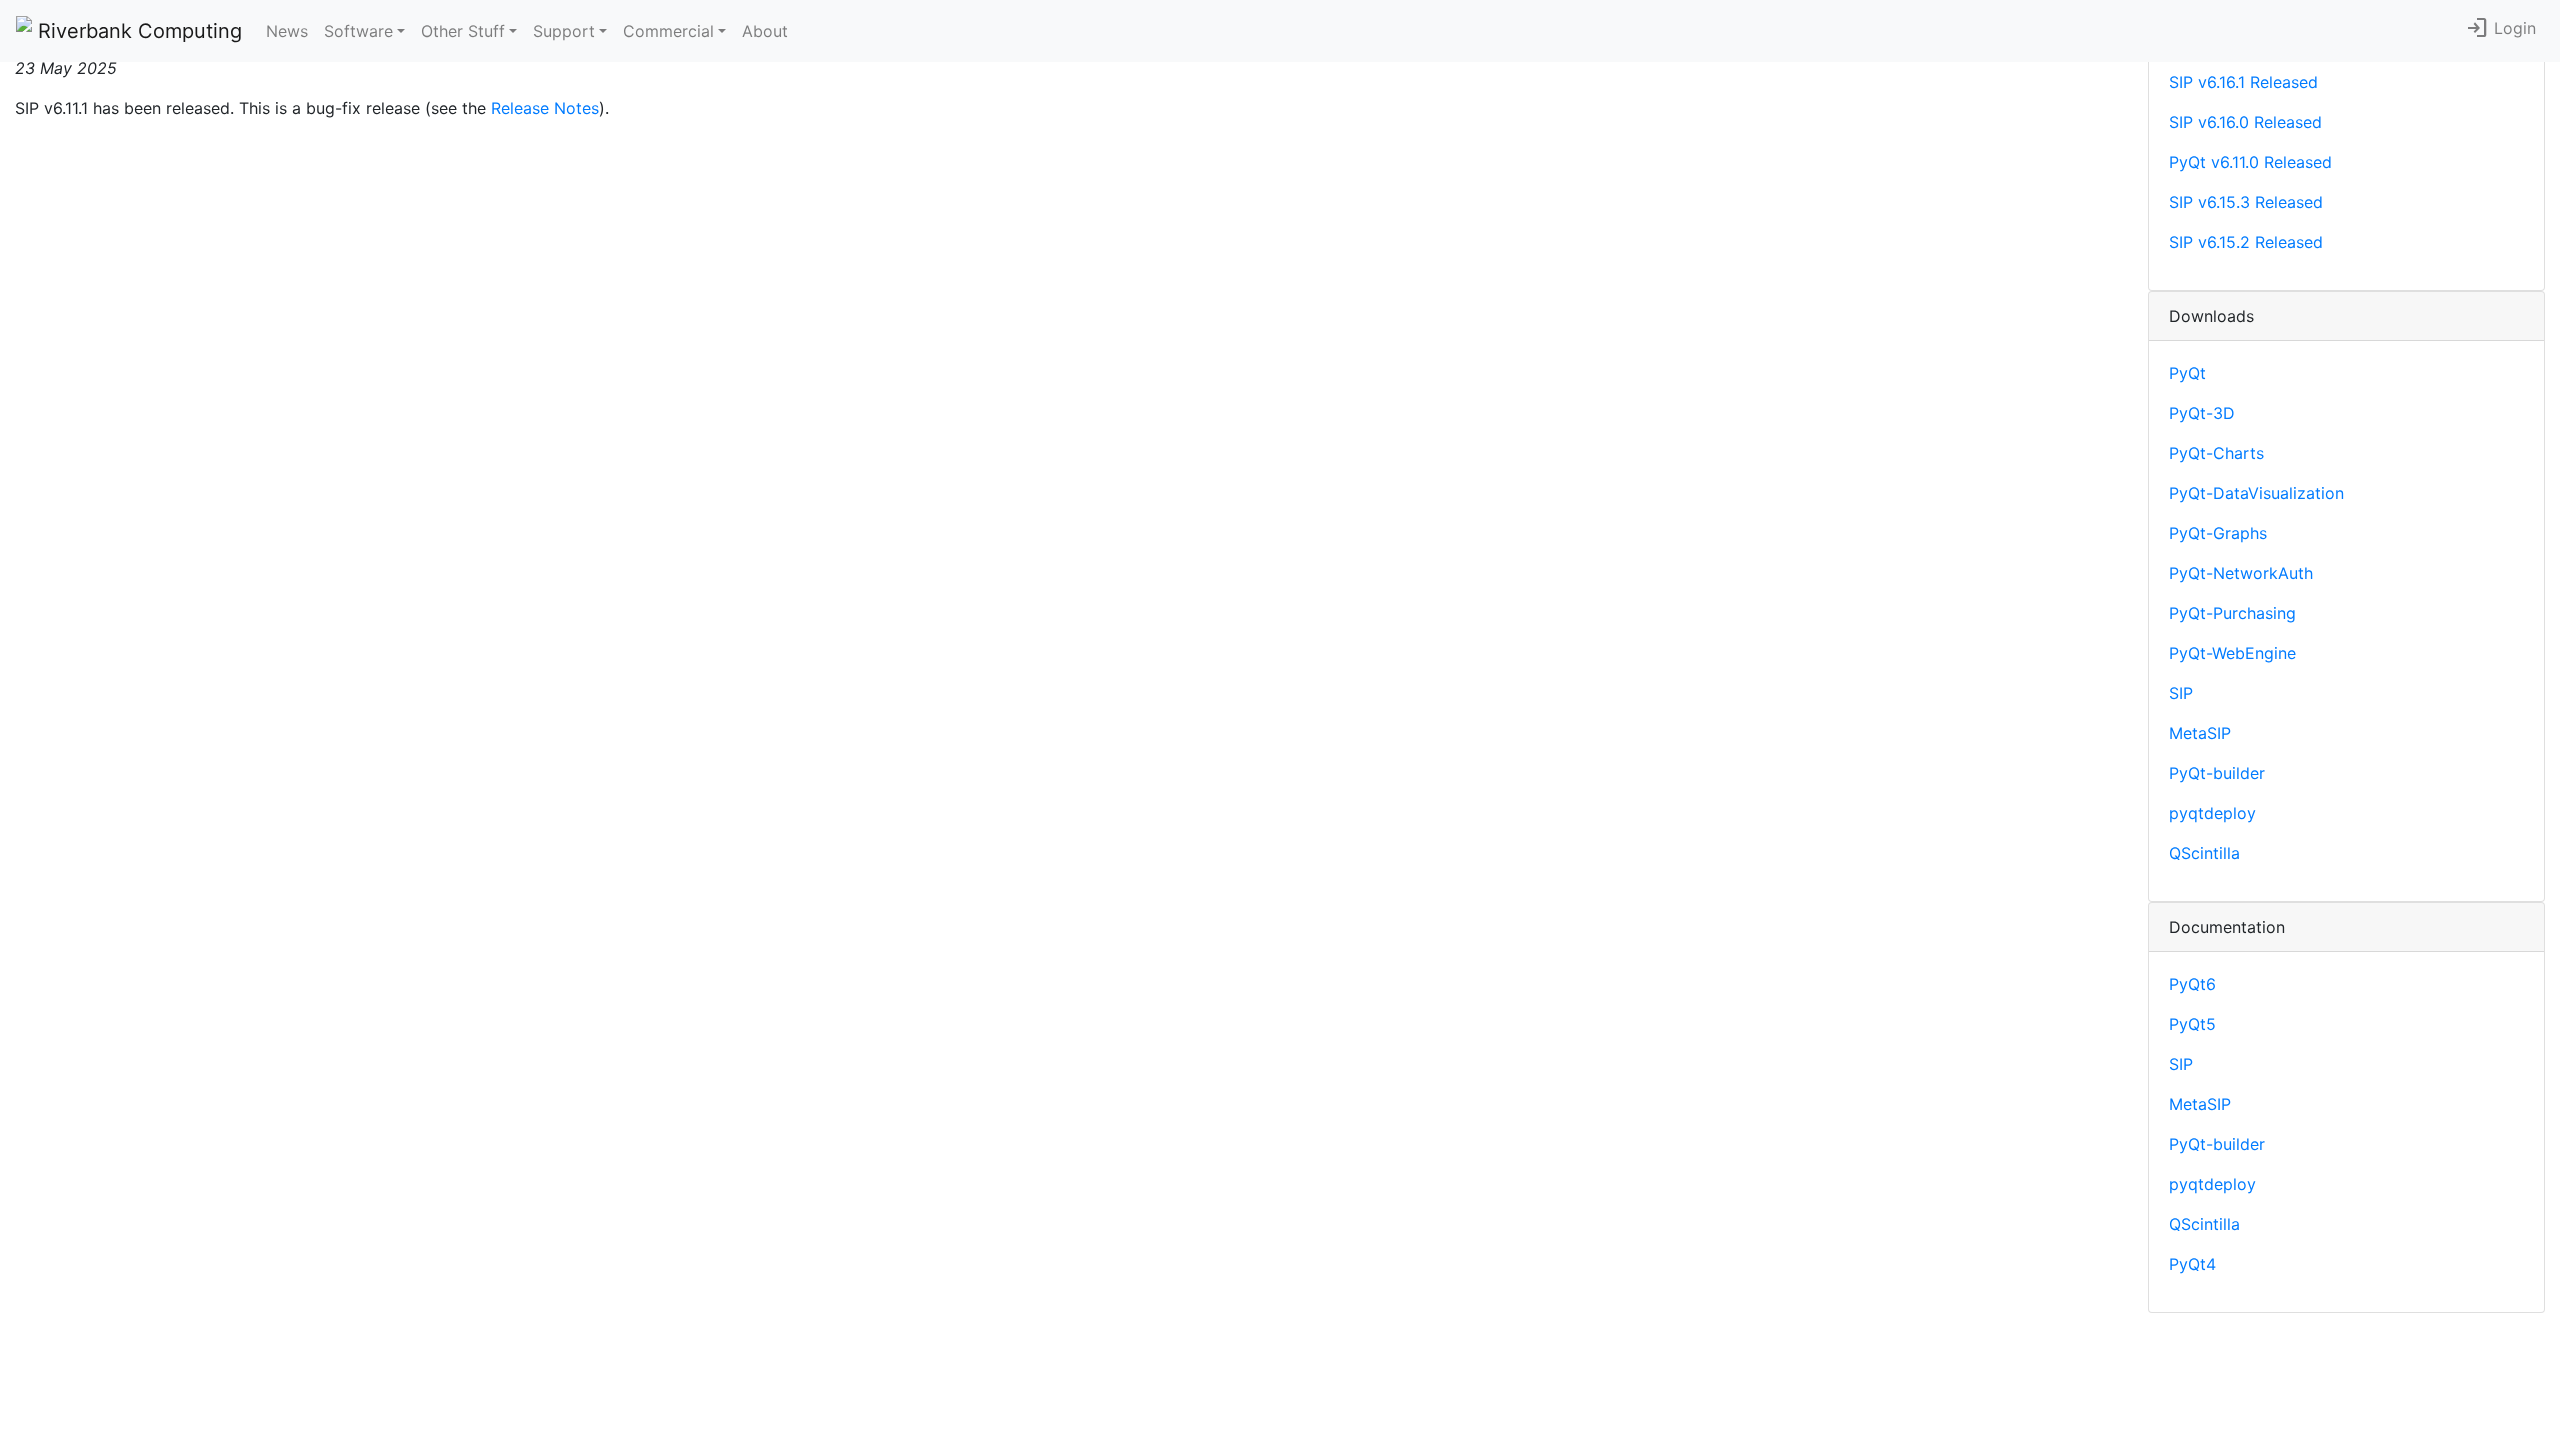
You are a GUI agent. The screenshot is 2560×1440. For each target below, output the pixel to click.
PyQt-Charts (2216, 453)
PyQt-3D (2202, 413)
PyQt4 (2192, 1264)
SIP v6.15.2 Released (2246, 242)
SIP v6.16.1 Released (2243, 82)
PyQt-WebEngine (2232, 653)
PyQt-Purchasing (2232, 613)
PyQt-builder (2217, 773)
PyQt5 (2192, 1024)
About (765, 31)
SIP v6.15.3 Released (2246, 202)
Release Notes (545, 108)
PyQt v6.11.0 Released (2250, 162)
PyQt (2187, 373)
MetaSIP (2200, 733)
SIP (2181, 693)
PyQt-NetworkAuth (2241, 573)
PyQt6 (2192, 984)
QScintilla (2204, 853)
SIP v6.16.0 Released (2245, 122)
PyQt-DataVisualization (2256, 493)
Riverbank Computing (137, 31)
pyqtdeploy (2212, 813)
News (287, 31)
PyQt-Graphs (2218, 533)
